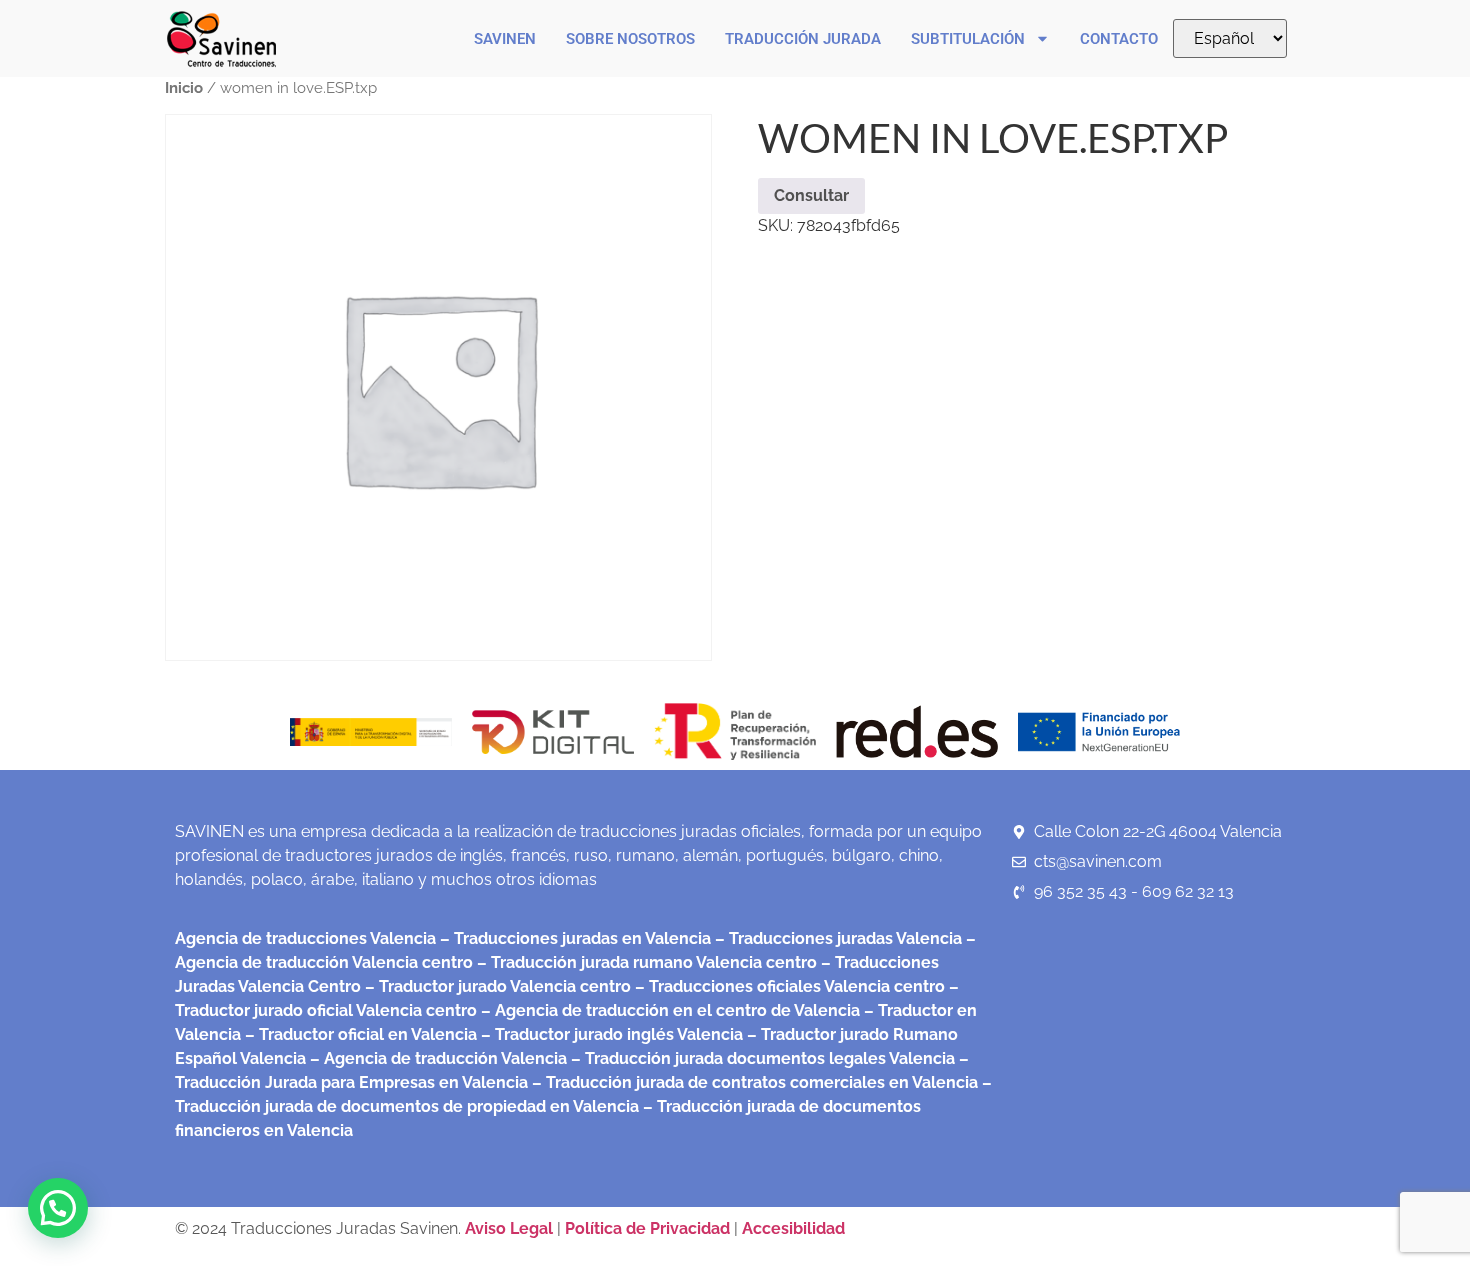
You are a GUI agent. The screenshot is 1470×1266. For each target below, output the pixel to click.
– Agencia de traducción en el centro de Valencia (668, 1010)
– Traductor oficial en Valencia (361, 1034)
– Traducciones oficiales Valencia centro (788, 986)
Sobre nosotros (630, 39)
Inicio (184, 87)
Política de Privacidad (647, 1228)
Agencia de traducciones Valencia (305, 938)
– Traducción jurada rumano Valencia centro (645, 962)
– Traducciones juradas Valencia (836, 938)
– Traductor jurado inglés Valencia (612, 1034)
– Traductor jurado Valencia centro (496, 986)
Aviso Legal (511, 1228)
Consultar (811, 195)
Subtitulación (968, 39)
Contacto (1119, 39)
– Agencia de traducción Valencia (436, 1058)
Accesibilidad (793, 1228)
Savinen (505, 39)
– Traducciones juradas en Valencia (573, 938)
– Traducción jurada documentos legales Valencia (761, 1058)
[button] (58, 1208)
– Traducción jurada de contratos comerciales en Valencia (753, 1082)
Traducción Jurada (803, 39)
